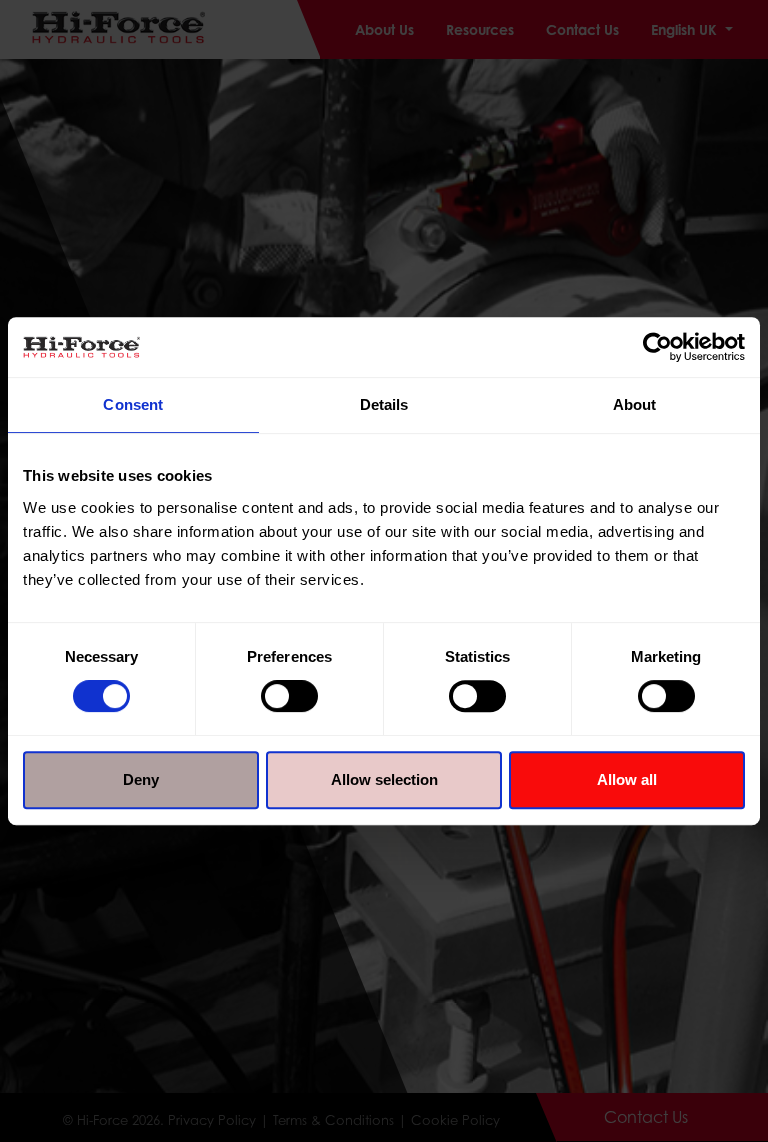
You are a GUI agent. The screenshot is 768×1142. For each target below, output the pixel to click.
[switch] (289, 696)
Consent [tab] (133, 404)
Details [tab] (384, 404)
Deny (141, 779)
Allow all (627, 779)
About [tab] (635, 404)
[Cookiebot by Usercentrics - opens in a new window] (657, 347)
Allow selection (384, 779)
